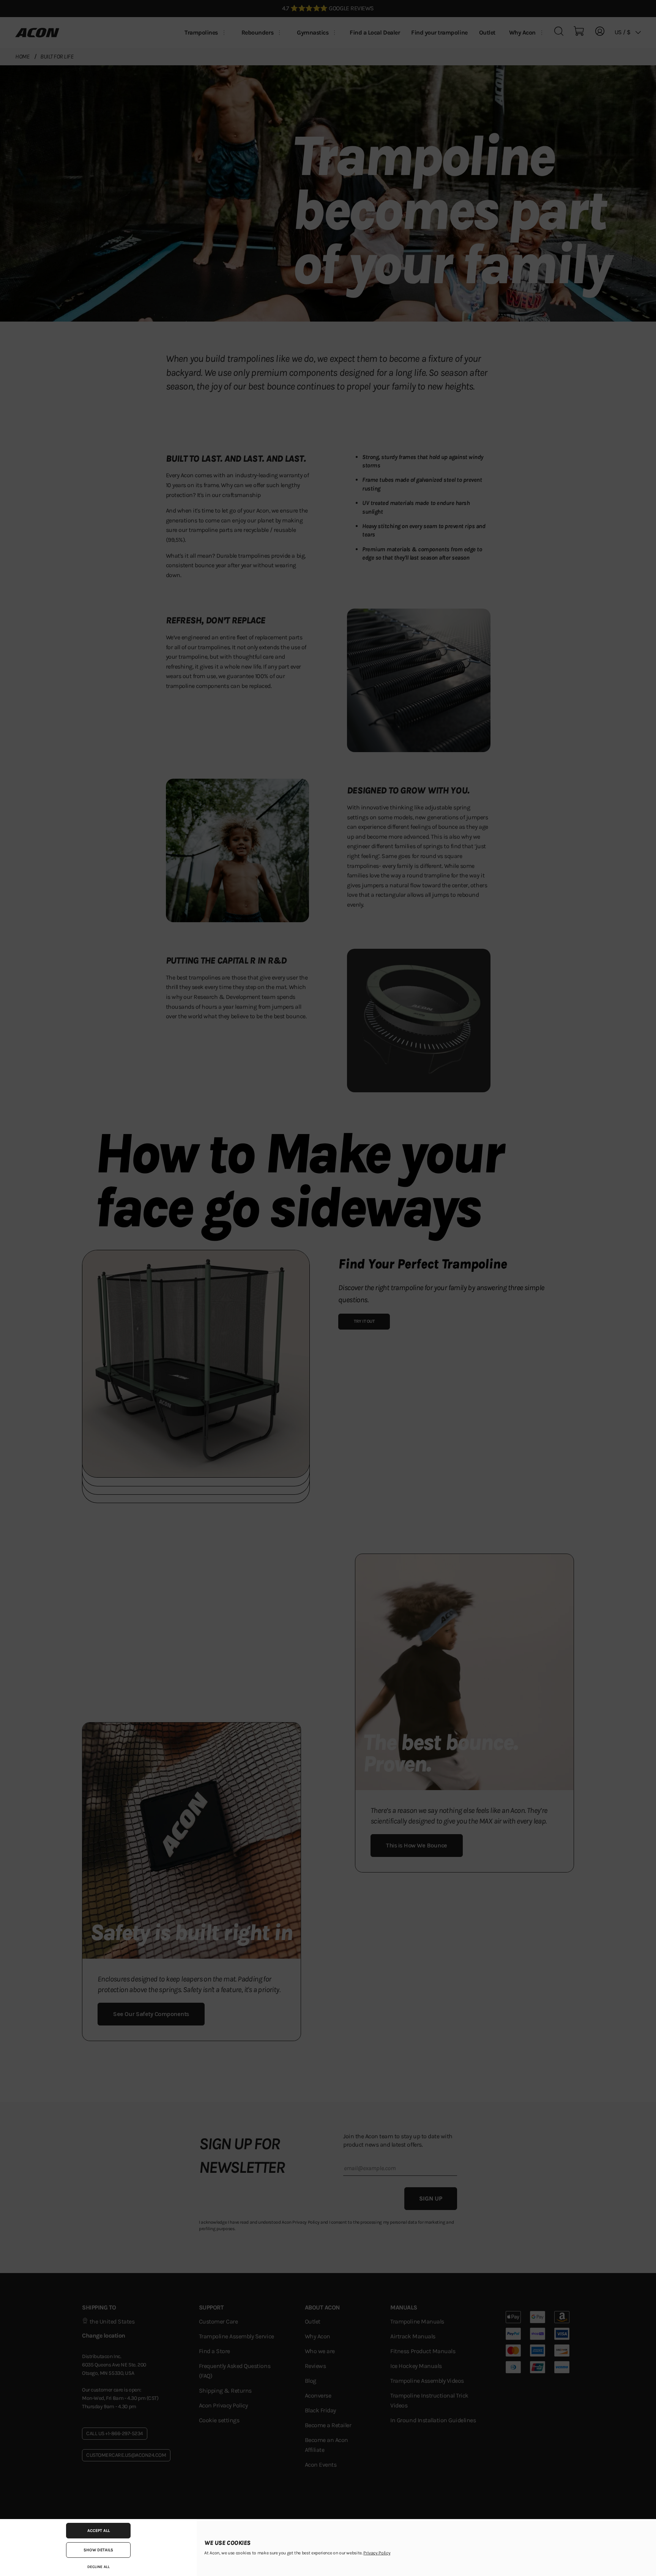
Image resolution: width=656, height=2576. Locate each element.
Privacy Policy (377, 2553)
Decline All (99, 2567)
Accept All (99, 2531)
